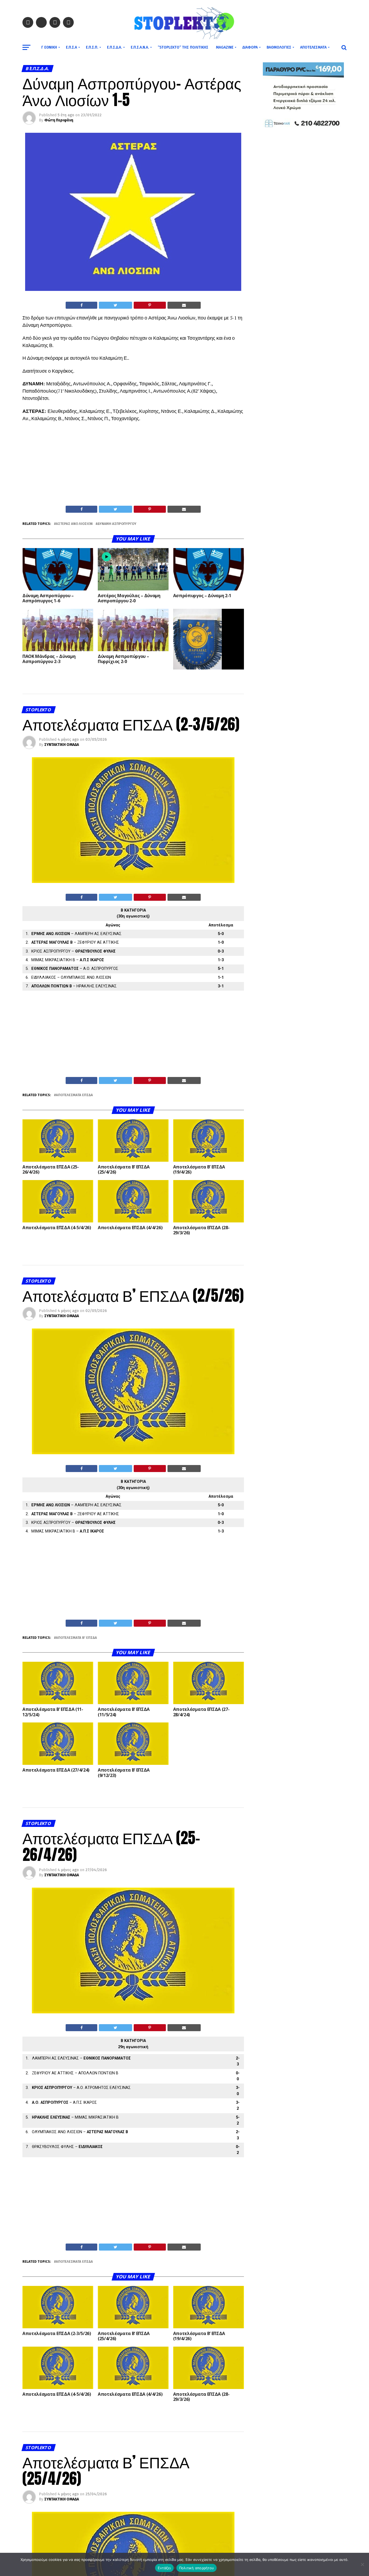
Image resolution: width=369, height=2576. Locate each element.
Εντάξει (164, 2568)
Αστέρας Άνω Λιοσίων (74, 524)
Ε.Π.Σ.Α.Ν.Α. (140, 47)
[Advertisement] (133, 465)
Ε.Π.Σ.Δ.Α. (114, 47)
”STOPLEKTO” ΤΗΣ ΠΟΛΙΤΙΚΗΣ (183, 47)
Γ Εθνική (49, 47)
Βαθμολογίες (279, 47)
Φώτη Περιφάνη (59, 120)
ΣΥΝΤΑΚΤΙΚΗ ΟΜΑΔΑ (62, 745)
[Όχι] (362, 2564)
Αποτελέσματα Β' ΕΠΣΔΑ (76, 1638)
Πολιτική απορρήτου (197, 2568)
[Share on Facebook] (81, 305)
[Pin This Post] (150, 305)
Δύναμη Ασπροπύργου (117, 524)
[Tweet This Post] (115, 305)
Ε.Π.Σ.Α (71, 47)
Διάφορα (250, 47)
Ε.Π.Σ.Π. (92, 47)
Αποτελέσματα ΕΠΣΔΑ (74, 1095)
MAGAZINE (225, 47)
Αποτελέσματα (313, 47)
